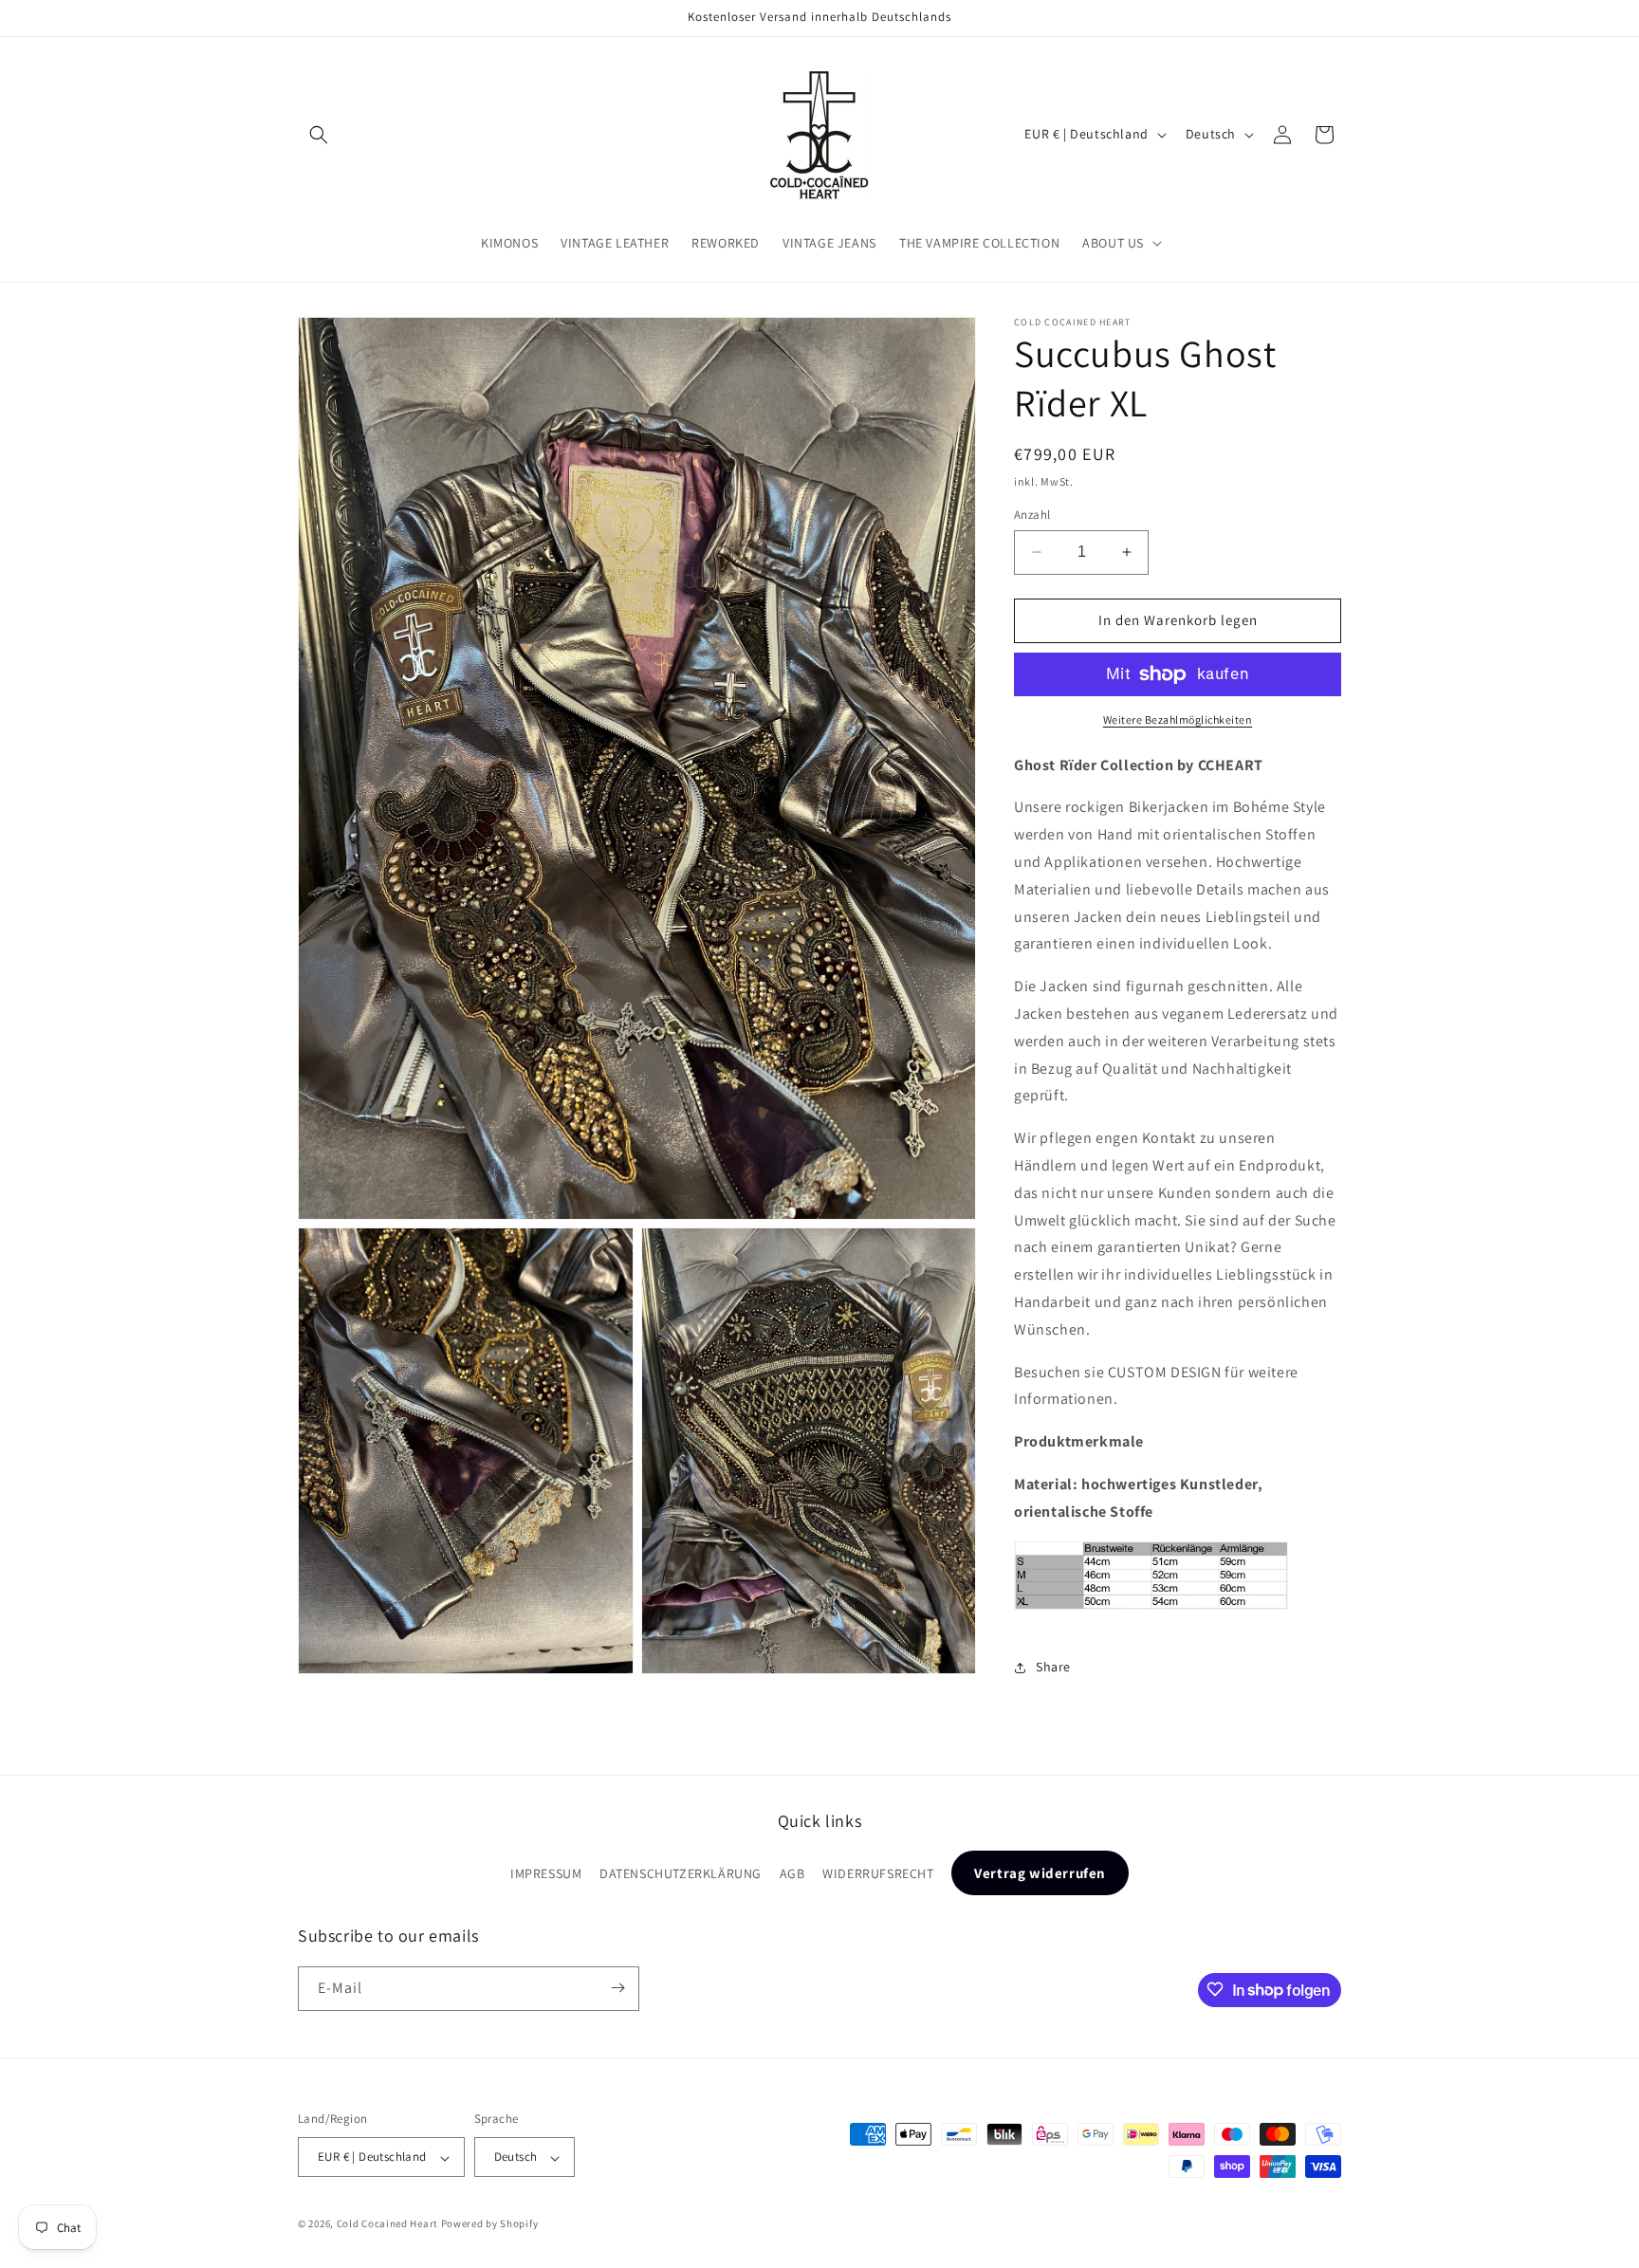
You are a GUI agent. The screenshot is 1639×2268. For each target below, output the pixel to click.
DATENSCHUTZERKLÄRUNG (681, 1874)
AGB (792, 1874)
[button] (319, 135)
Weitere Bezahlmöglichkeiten (1178, 719)
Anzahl (1032, 515)
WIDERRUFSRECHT (878, 1874)
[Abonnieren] (617, 1988)
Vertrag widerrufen (1040, 1874)
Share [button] (1053, 1667)
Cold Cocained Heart (387, 2224)
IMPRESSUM (546, 1874)
